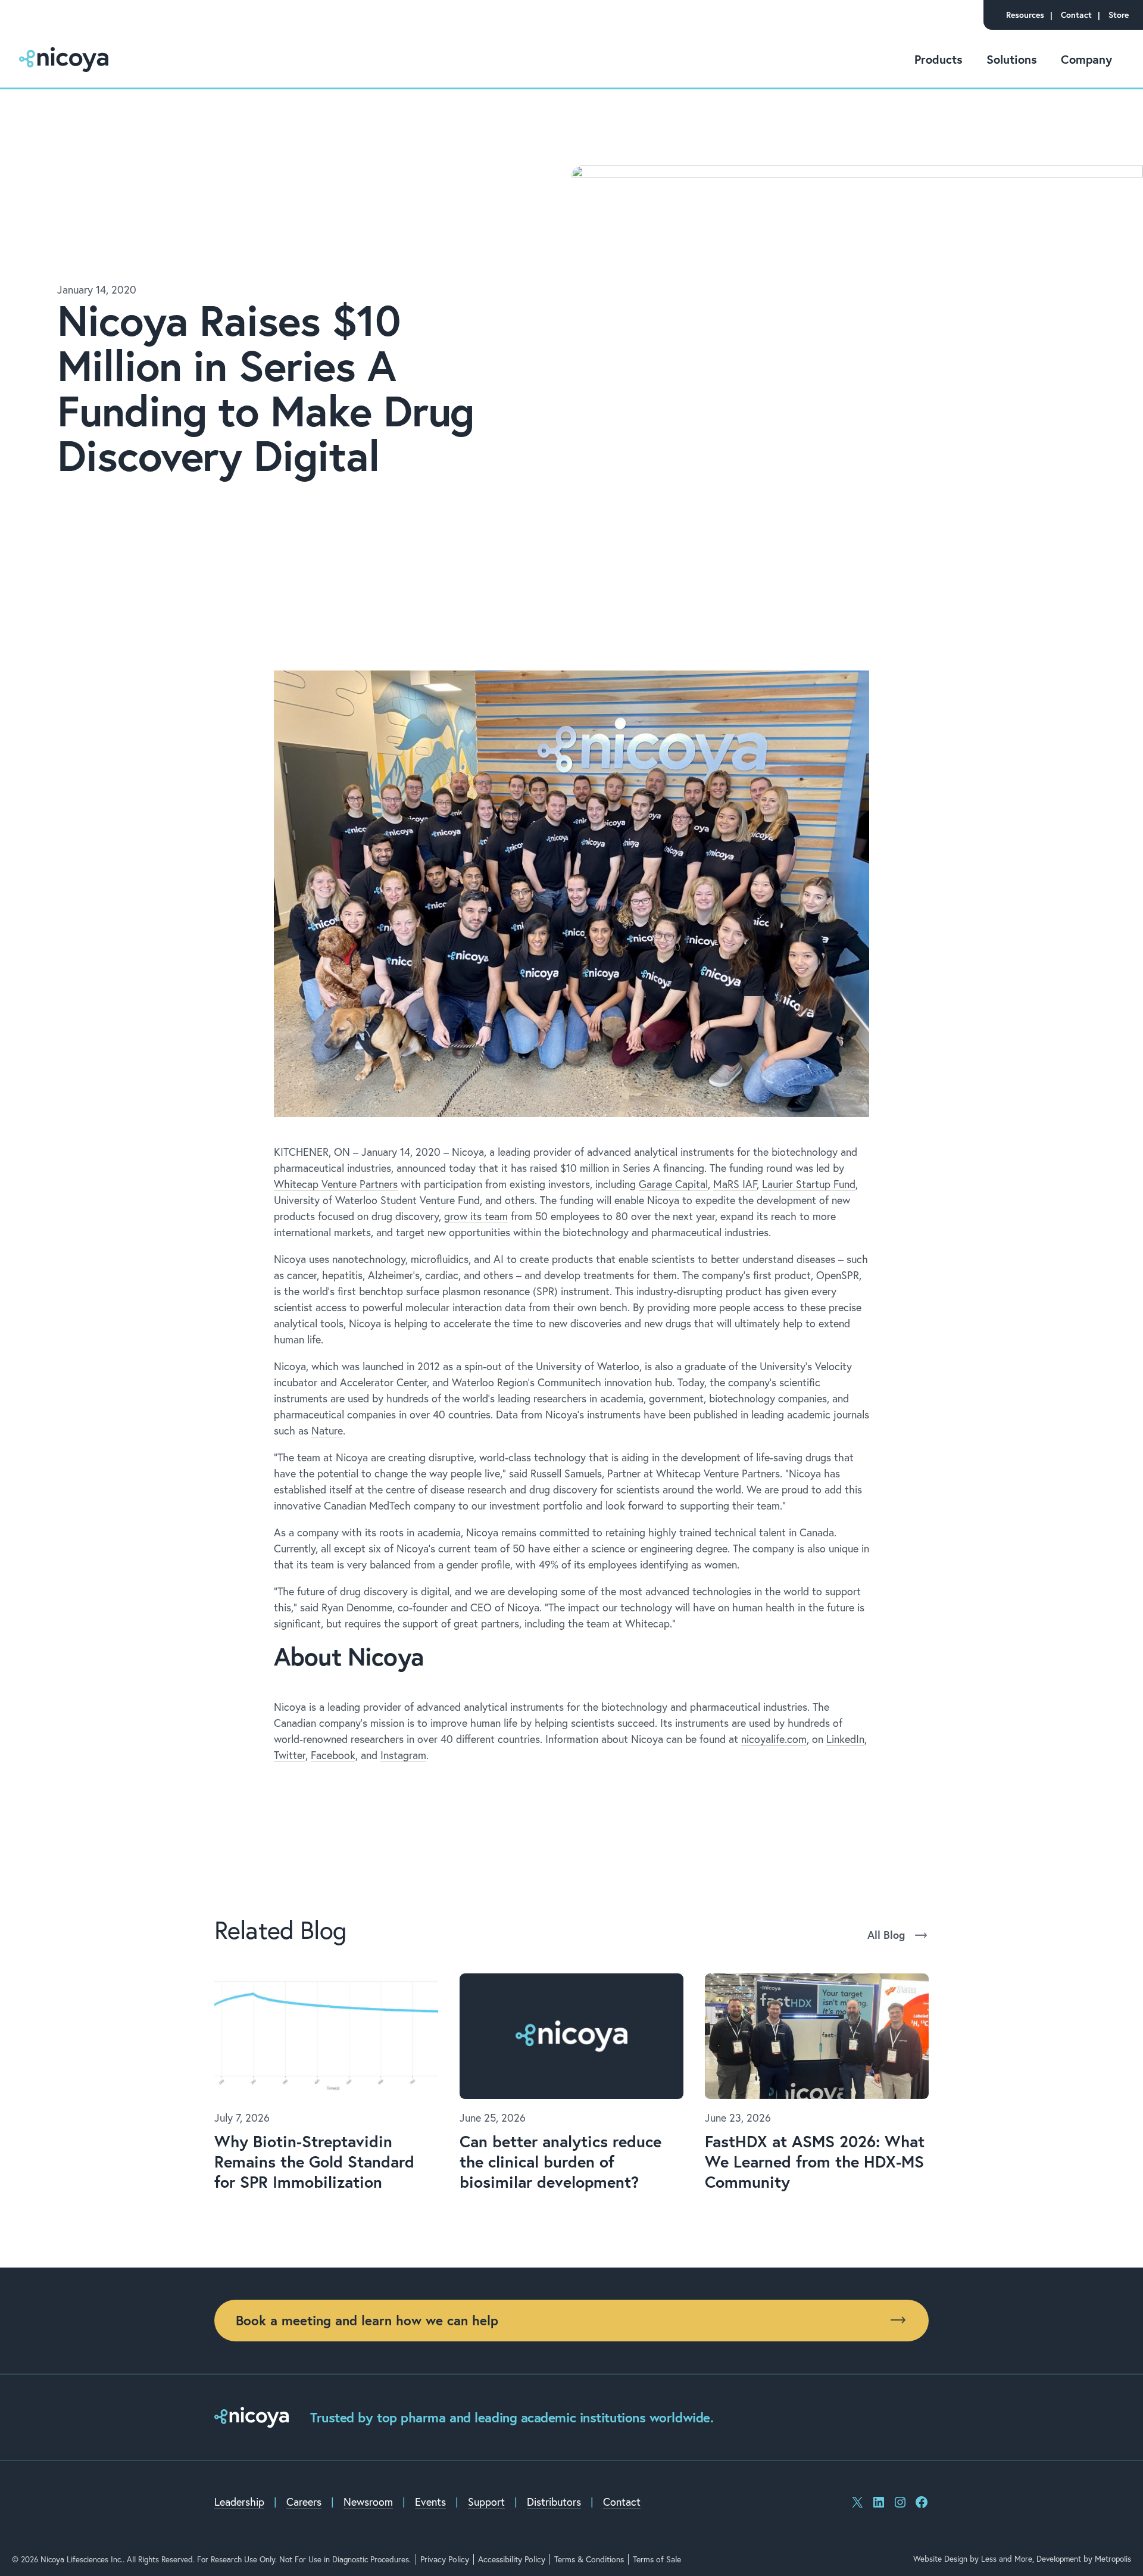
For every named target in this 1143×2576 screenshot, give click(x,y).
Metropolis (1113, 2559)
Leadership (239, 2502)
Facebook (333, 1755)
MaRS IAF (735, 1184)
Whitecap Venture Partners (336, 1184)
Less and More (1007, 2559)
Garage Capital (673, 1184)
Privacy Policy (445, 2559)
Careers (304, 2502)
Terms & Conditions (589, 2559)
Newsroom (368, 2502)
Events (430, 2502)
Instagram (403, 1755)
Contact (622, 2502)
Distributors (554, 2502)
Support (486, 2502)
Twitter (290, 1755)
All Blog (886, 1935)
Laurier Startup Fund (809, 1184)
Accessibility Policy (512, 2559)
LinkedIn (845, 1739)
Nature (327, 1431)
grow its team (476, 1216)
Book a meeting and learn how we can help (367, 2320)
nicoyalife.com (774, 1739)
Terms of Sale (657, 2559)
